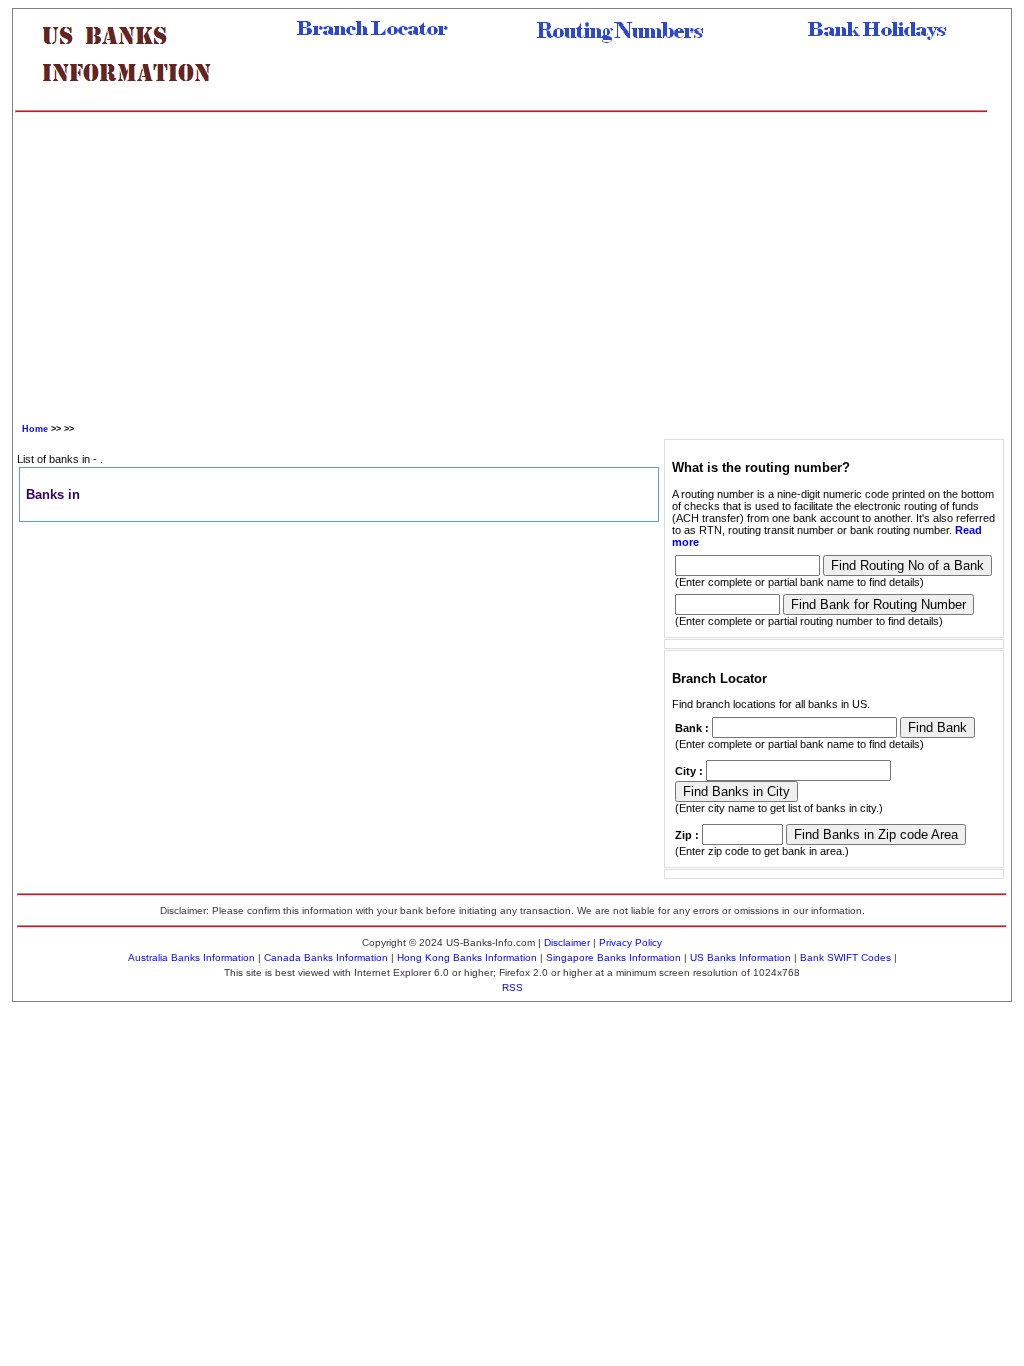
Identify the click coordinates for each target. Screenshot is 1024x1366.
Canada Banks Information (326, 957)
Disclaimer (567, 942)
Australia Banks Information (191, 957)
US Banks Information (740, 957)
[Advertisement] (501, 263)
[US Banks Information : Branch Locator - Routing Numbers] (135, 97)
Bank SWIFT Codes (845, 957)
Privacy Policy (630, 942)
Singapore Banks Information (613, 957)
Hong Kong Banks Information (467, 957)
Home (35, 429)
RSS (512, 987)
